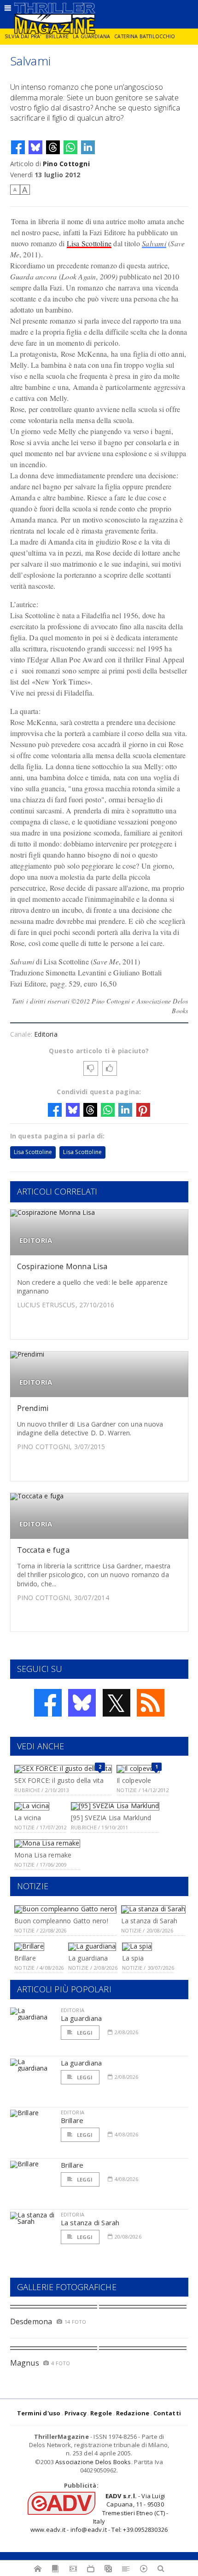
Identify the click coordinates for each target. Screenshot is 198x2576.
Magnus (25, 2363)
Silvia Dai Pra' (23, 36)
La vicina (28, 1818)
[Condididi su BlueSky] (35, 147)
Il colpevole (134, 1780)
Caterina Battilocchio (145, 36)
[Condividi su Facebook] (18, 147)
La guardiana (91, 36)
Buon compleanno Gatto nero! (61, 1921)
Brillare (57, 36)
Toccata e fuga (43, 1550)
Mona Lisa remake (43, 1855)
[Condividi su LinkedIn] (88, 147)
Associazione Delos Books (93, 2462)
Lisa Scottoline (89, 243)
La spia (133, 1958)
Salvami (154, 243)
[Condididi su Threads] (53, 147)
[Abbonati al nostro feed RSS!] (151, 1703)
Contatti (167, 2413)
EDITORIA (36, 1240)
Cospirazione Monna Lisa (62, 1266)
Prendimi (33, 1408)
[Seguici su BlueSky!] (82, 1703)
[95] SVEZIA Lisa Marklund (111, 1818)
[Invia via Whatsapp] (70, 147)
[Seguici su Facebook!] (48, 1703)
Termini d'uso (39, 2413)
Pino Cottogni (66, 164)
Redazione (133, 2413)
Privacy (76, 2413)
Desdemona (31, 2321)
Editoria (46, 1034)
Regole (101, 2413)
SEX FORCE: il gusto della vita (59, 1780)
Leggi (84, 2033)
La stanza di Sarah (149, 1921)
